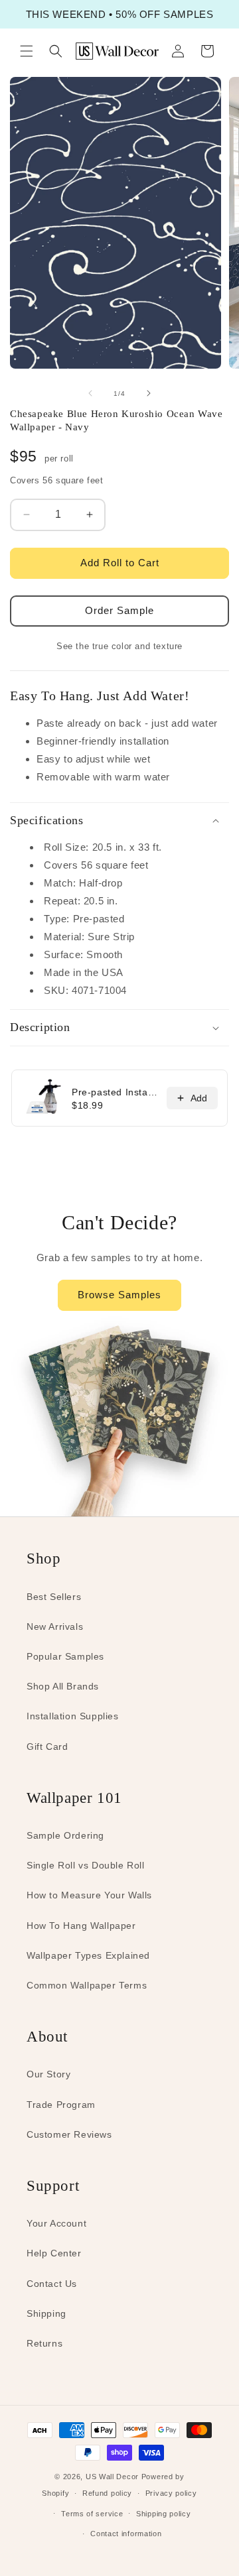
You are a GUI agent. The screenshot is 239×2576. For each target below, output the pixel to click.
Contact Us (52, 2284)
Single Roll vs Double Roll (86, 1865)
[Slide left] (90, 393)
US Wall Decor (112, 2477)
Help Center (54, 2253)
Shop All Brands (63, 1686)
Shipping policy (164, 2514)
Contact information (126, 2534)
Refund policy (107, 2493)
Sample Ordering (65, 1835)
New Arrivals (55, 1626)
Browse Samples (119, 1295)
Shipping (46, 2313)
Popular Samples (65, 1656)
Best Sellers (54, 1597)
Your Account (56, 2223)
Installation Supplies (73, 1716)
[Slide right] (149, 393)
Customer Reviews (69, 2134)
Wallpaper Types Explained (88, 1955)
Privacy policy (171, 2493)
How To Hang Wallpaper (81, 1926)
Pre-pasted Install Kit (115, 1092)
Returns (44, 2343)
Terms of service (92, 2514)
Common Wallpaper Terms (87, 1985)
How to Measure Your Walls (89, 1895)
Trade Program (61, 2105)
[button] (27, 51)
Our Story (48, 2074)
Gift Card (47, 1747)
